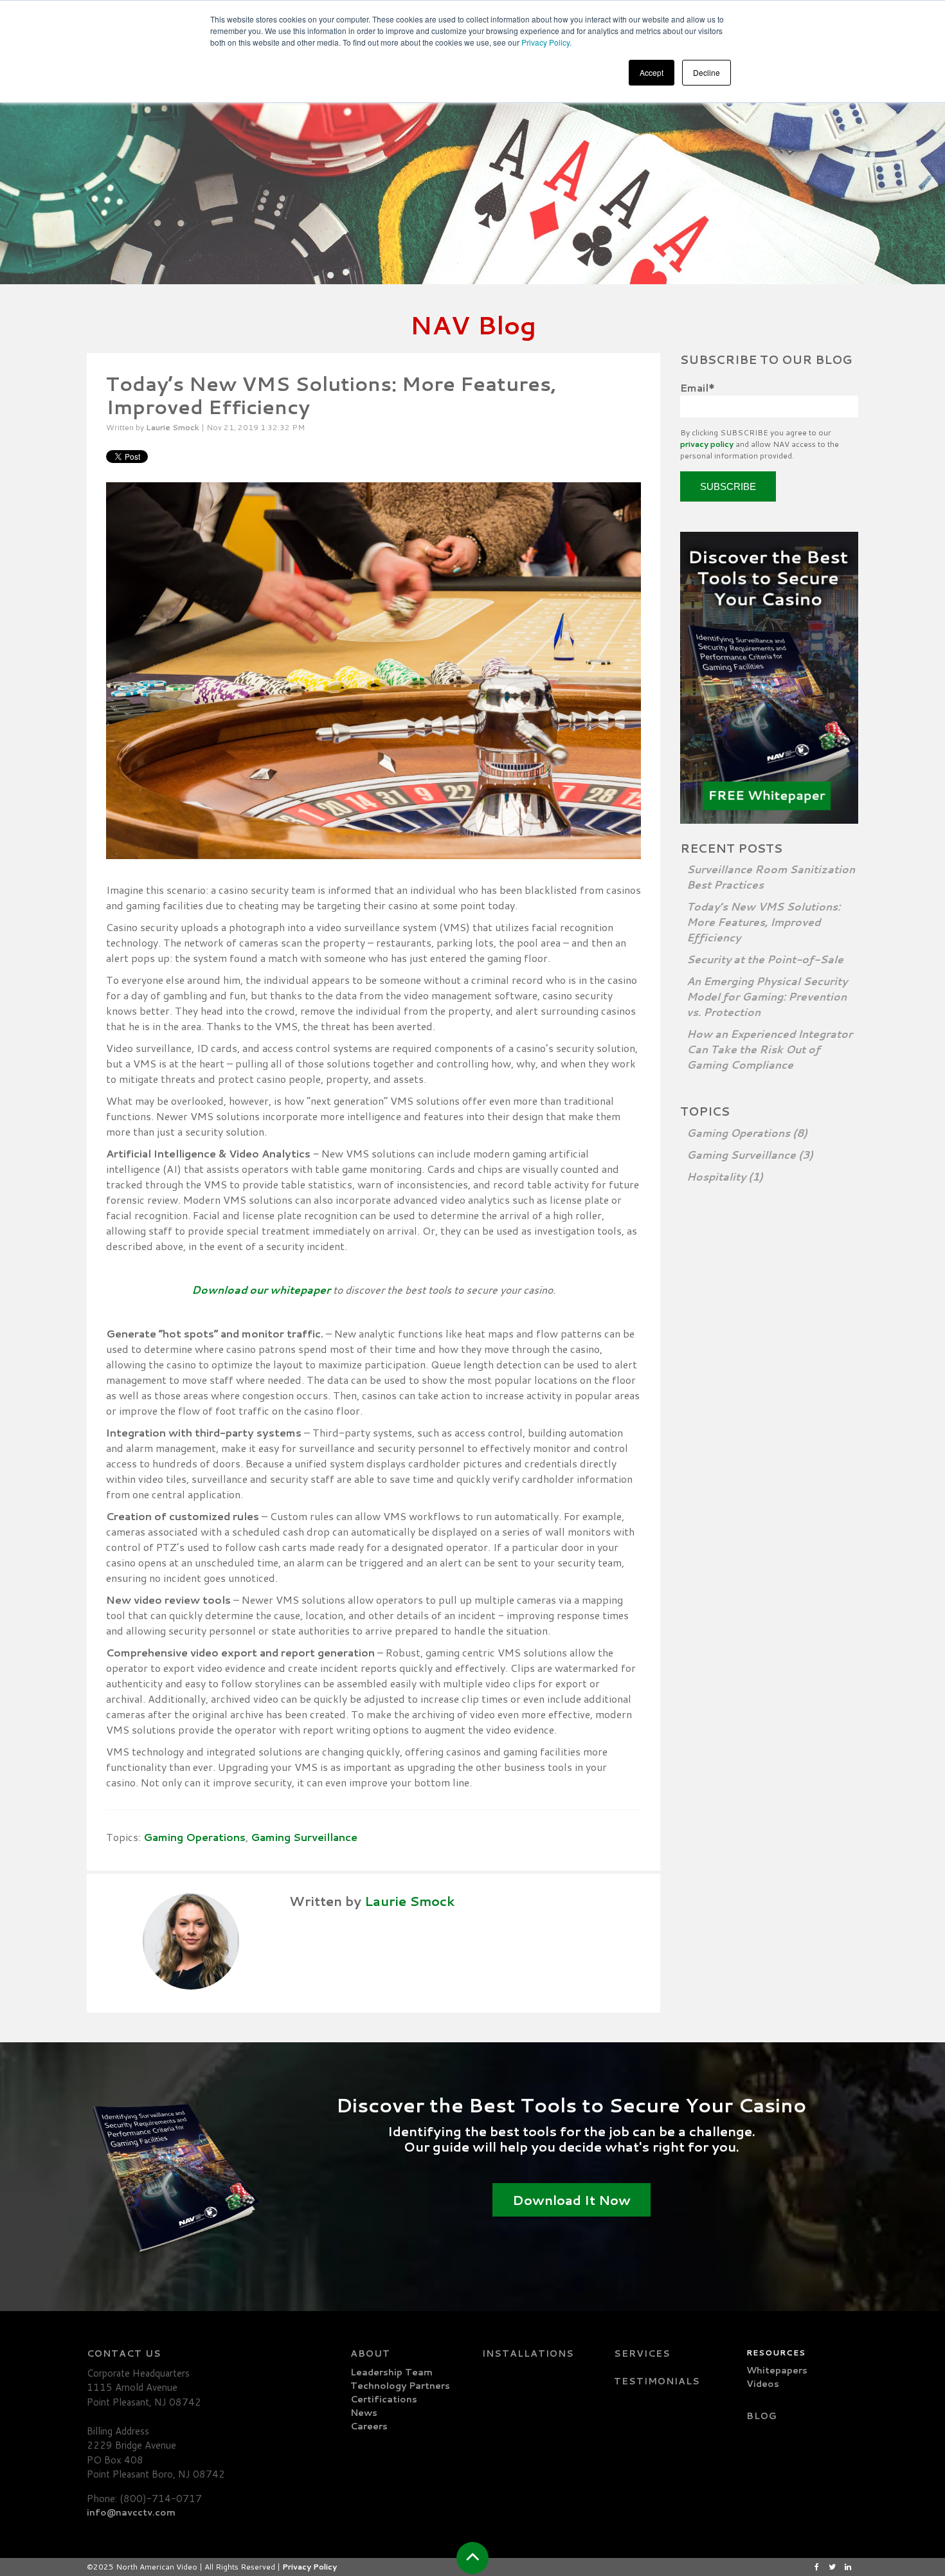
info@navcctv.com (131, 2512)
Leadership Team (392, 2372)
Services (642, 2354)
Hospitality (725, 1176)
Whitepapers (777, 2370)
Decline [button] (706, 72)
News (364, 2413)
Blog (762, 2416)
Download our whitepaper (261, 1290)
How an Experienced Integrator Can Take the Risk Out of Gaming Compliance (770, 1049)
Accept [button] (652, 72)
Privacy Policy (545, 42)
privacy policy (707, 444)
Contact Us (124, 2354)
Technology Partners (400, 2386)
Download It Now (571, 2200)
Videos (763, 2384)
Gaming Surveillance (304, 1837)
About (370, 2354)
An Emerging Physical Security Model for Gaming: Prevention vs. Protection (767, 996)
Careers (369, 2426)
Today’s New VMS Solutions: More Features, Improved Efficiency (763, 922)
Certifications (384, 2399)
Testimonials (657, 2381)
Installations (528, 2354)
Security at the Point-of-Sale (765, 959)
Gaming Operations (194, 1837)
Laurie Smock (173, 427)
